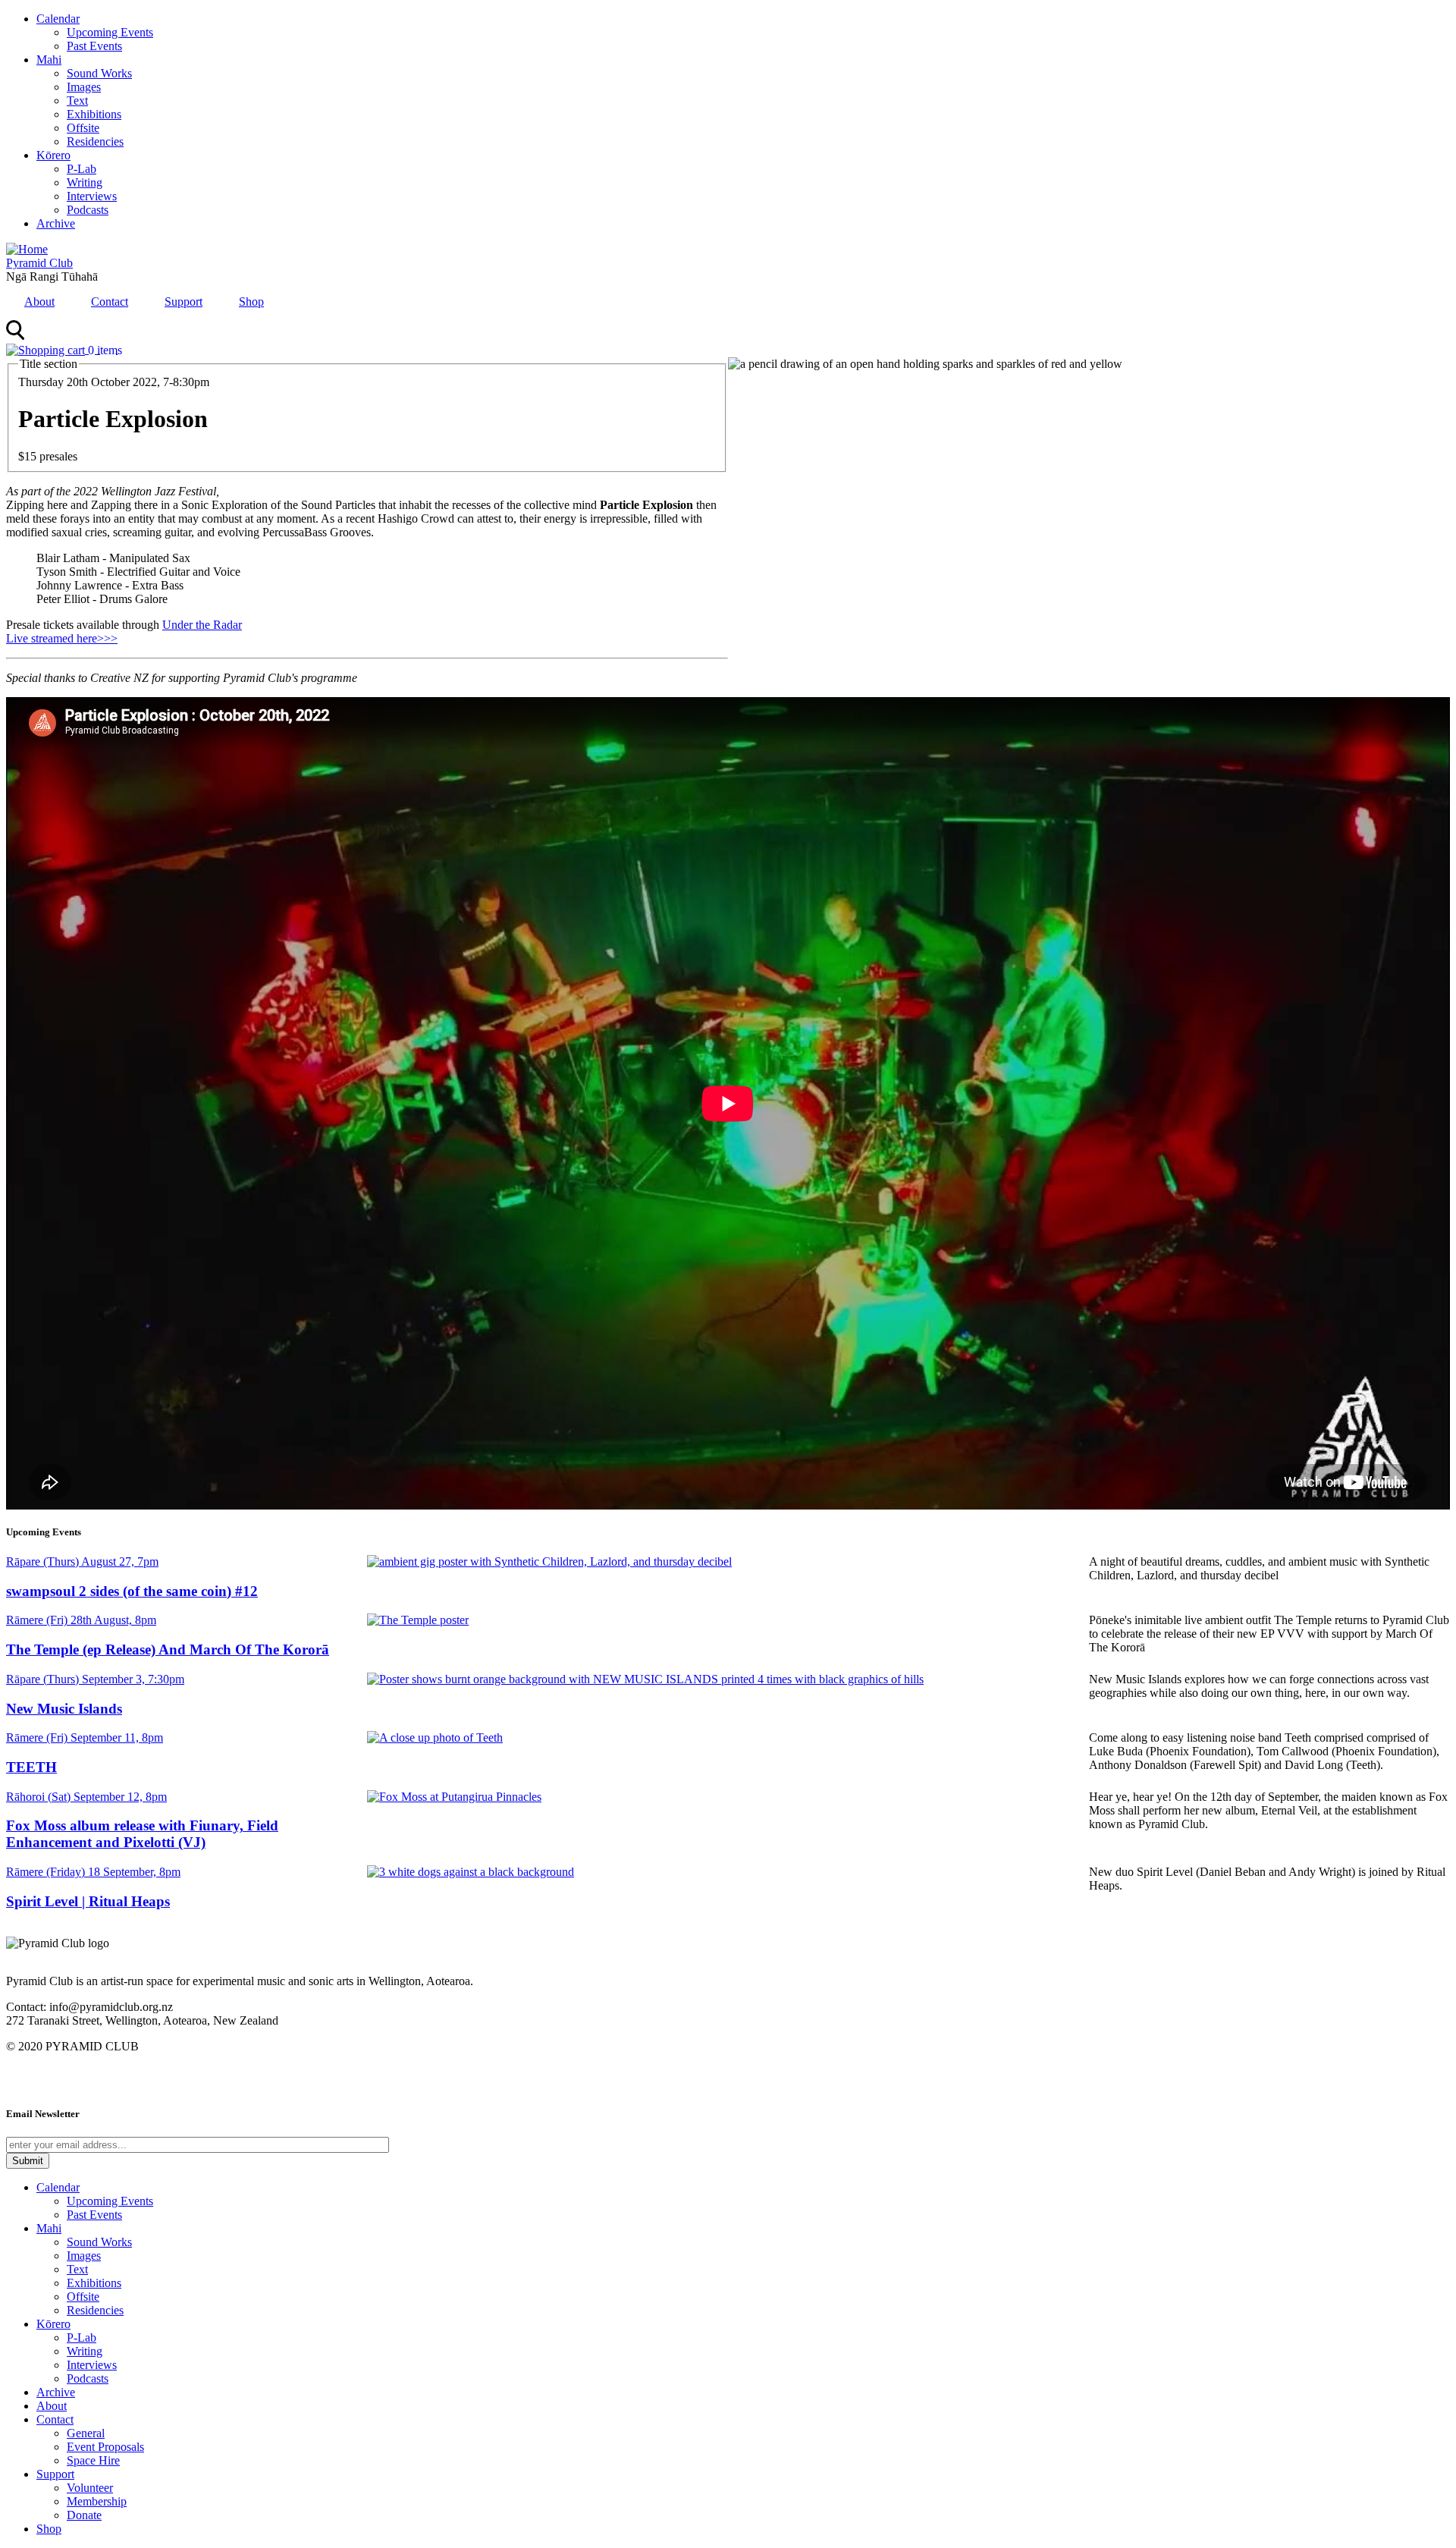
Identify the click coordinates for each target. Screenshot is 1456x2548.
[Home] (27, 249)
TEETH (31, 1767)
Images (84, 87)
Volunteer (90, 2488)
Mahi (49, 60)
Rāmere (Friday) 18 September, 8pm (93, 1872)
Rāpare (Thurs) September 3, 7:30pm (95, 1679)
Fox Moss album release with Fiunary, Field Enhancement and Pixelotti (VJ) (142, 1834)
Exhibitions (94, 114)
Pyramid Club (39, 263)
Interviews (92, 196)
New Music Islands (64, 1709)
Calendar (58, 19)
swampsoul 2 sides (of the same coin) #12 (132, 1591)
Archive (56, 223)
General (86, 2433)
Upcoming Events (110, 32)
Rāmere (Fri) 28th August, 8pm (81, 1620)
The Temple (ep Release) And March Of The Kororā (168, 1649)
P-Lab (82, 169)
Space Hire (93, 2460)
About (52, 2406)
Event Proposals (105, 2447)
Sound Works (99, 73)
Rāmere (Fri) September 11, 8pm (85, 1737)
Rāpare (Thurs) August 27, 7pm (82, 1561)
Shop (49, 2529)
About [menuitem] (39, 302)
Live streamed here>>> (62, 638)
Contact (55, 2419)
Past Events (94, 46)
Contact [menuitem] (110, 302)
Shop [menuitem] (251, 302)
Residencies (95, 141)
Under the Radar (202, 625)
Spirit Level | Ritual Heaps (88, 1901)
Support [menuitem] (184, 302)
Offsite (83, 128)
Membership (97, 2501)
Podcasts (88, 210)
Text (77, 101)
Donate (84, 2515)
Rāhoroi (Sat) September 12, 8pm (86, 1797)
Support (55, 2474)
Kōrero (53, 155)
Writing (85, 182)
